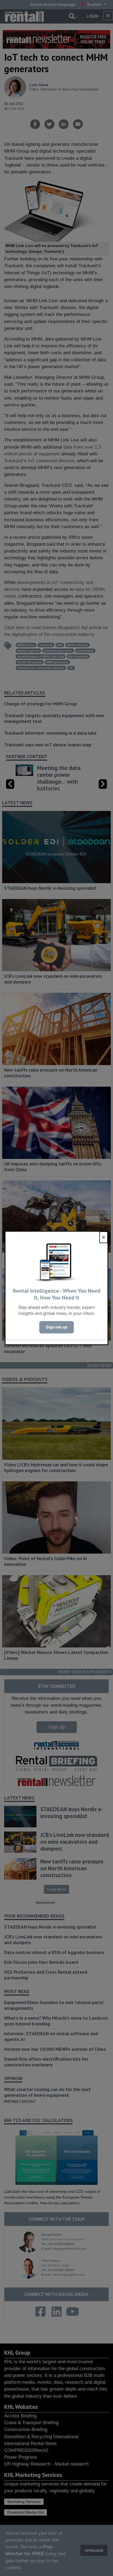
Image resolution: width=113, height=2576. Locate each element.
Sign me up (56, 1327)
